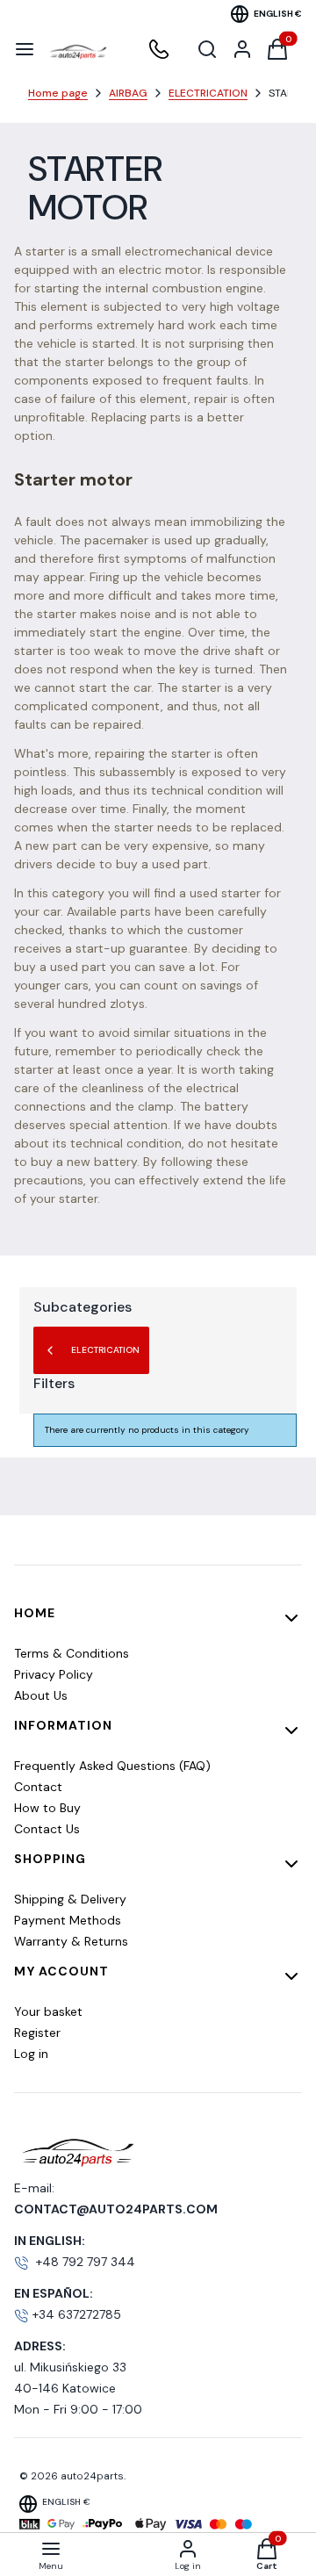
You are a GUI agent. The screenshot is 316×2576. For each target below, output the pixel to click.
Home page (58, 93)
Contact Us (47, 1829)
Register (37, 2033)
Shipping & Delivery (70, 1899)
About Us (41, 1695)
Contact (38, 1787)
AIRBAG (128, 93)
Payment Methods (68, 1920)
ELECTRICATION (208, 93)
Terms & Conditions (72, 1653)
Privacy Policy (54, 1674)
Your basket (48, 2011)
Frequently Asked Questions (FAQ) (112, 1766)
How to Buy (47, 1808)
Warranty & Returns (71, 1941)
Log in (31, 2054)
